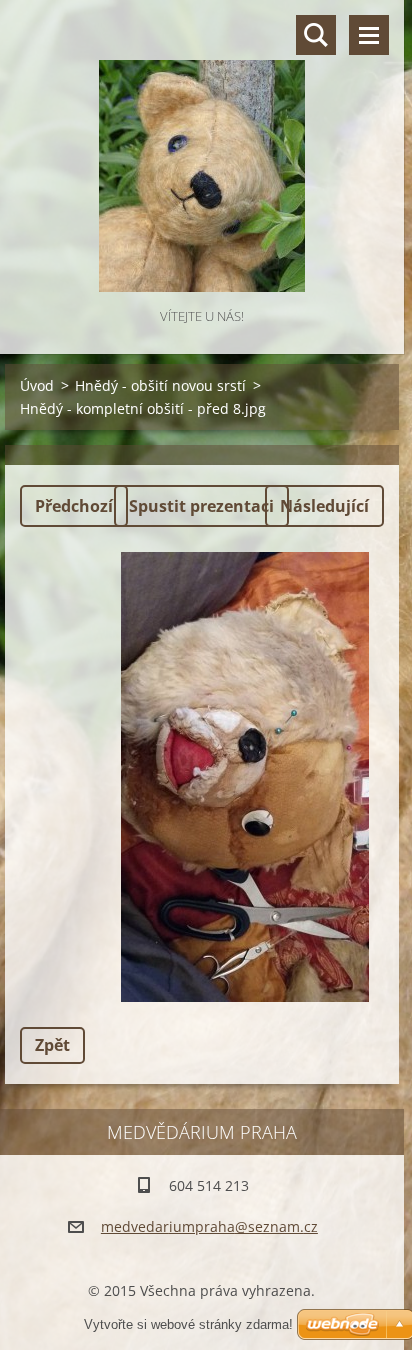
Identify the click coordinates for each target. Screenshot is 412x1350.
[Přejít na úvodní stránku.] (202, 152)
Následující (324, 506)
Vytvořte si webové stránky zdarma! (188, 1324)
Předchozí (74, 506)
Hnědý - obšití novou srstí (160, 385)
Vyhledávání (316, 35)
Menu (369, 35)
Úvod (37, 385)
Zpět (52, 1045)
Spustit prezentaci (201, 506)
